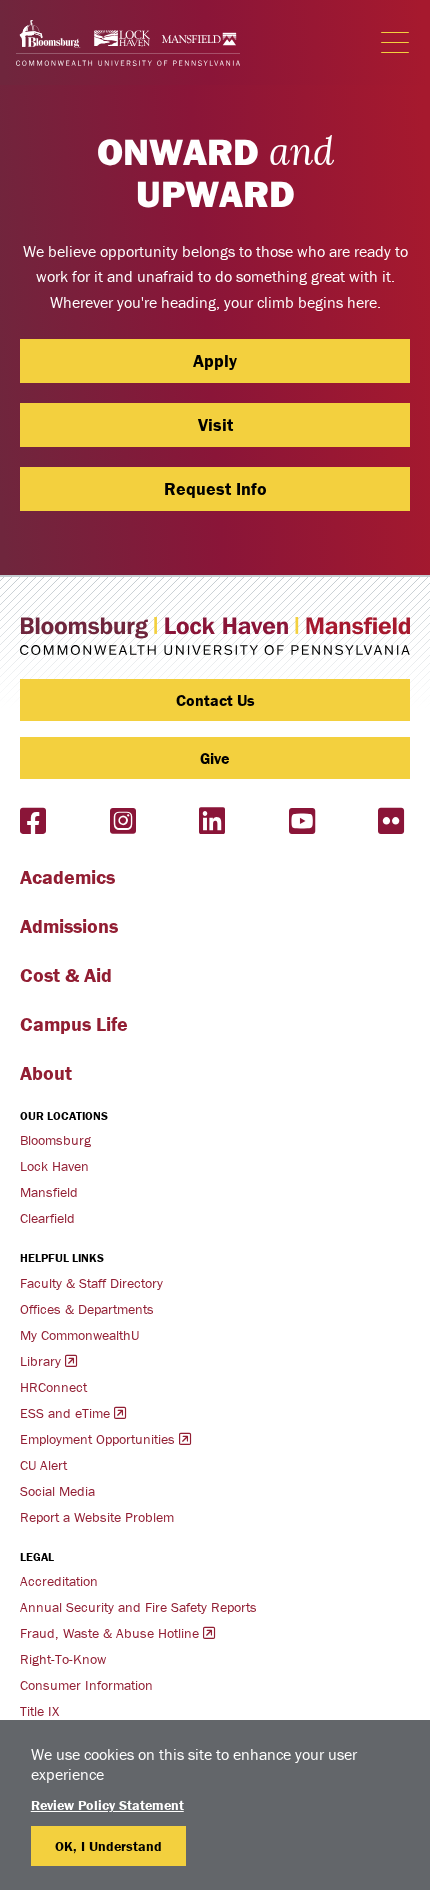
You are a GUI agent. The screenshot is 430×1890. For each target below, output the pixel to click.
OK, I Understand (108, 1846)
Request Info (215, 488)
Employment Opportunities (97, 1439)
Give (215, 758)
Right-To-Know (63, 1659)
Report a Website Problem (97, 1517)
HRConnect (53, 1387)
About (46, 1072)
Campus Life (74, 1023)
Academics (67, 876)
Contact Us (215, 700)
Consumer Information (86, 1685)
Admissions (69, 925)
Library (40, 1361)
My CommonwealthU (79, 1335)
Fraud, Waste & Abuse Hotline (109, 1633)
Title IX (39, 1711)
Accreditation (59, 1581)
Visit (215, 424)
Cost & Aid (66, 974)
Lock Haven (54, 1166)
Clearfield (47, 1218)
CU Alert (43, 1465)
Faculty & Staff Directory (91, 1283)
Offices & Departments (87, 1309)
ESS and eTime (65, 1413)
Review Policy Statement (107, 1805)
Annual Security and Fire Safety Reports (138, 1607)
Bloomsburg (55, 1140)
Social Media (57, 1491)
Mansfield (49, 1192)
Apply (215, 360)
